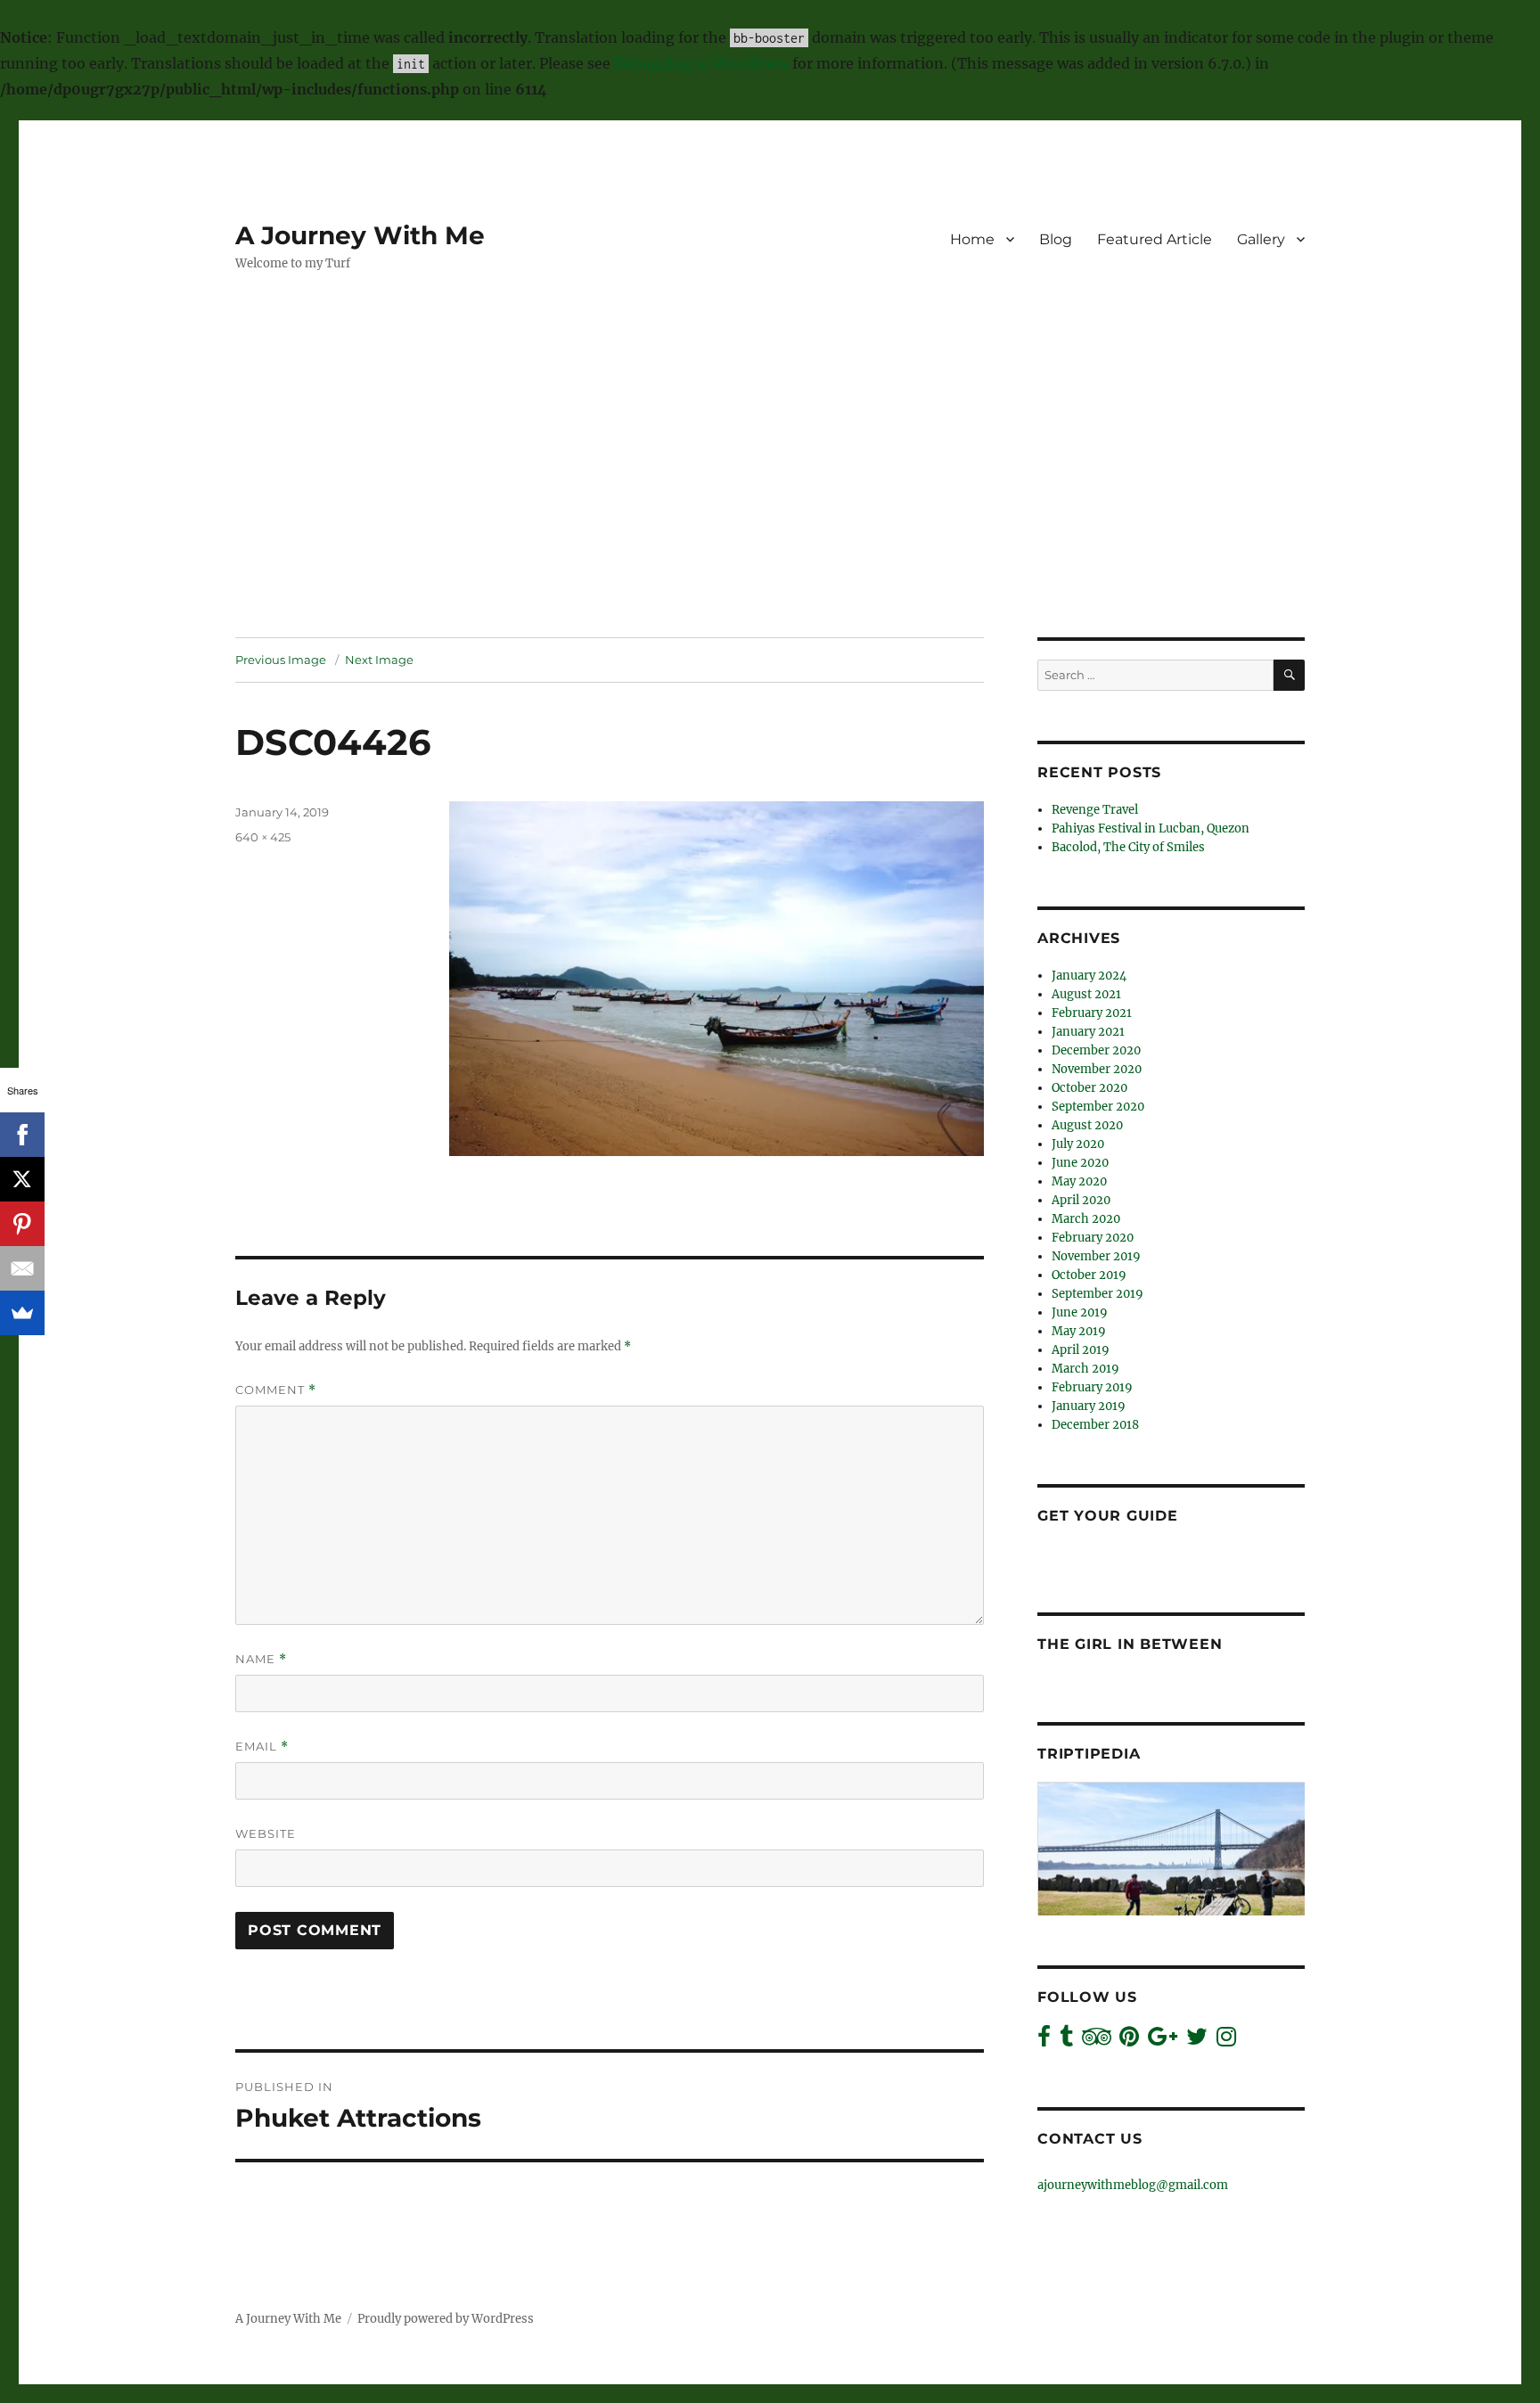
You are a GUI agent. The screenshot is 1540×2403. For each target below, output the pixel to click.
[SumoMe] (22, 1313)
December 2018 (1095, 1425)
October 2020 (1089, 1088)
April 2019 (1081, 1350)
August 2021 (1086, 994)
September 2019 (1098, 1294)
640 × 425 (263, 837)
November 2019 (1096, 1256)
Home (972, 239)
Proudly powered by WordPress (446, 2319)
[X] (22, 1179)
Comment (276, 1390)
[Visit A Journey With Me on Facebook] (1044, 2041)
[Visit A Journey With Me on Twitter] (1197, 2041)
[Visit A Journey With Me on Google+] (1163, 2041)
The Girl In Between (1130, 1644)
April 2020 (1081, 1200)
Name (261, 1659)
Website (266, 1833)
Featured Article (1155, 239)
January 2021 (1088, 1032)
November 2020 (1097, 1069)
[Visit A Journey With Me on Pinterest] (1129, 2041)
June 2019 (1080, 1312)
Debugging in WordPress (701, 63)
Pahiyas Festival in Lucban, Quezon (1151, 828)
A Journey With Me (360, 235)
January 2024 (1089, 976)
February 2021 (1092, 1013)
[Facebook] (22, 1135)
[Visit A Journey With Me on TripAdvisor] (1097, 2041)
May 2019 (1079, 1331)
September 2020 (1098, 1107)
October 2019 (1089, 1275)
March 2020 (1086, 1219)
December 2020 (1096, 1050)
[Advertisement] (770, 505)
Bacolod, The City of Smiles (1128, 847)
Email (262, 1747)
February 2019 (1092, 1387)
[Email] (22, 1268)
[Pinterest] (22, 1224)
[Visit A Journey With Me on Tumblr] (1066, 2041)
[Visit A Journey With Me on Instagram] (1226, 2041)
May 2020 (1079, 1181)
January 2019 (1089, 1406)
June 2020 (1080, 1163)
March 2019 (1085, 1369)
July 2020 (1078, 1144)
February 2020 (1093, 1238)
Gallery (1261, 239)
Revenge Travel (1095, 810)
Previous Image (281, 660)
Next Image (379, 660)
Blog (1056, 239)
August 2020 (1087, 1125)
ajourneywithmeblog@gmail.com (1133, 2185)
